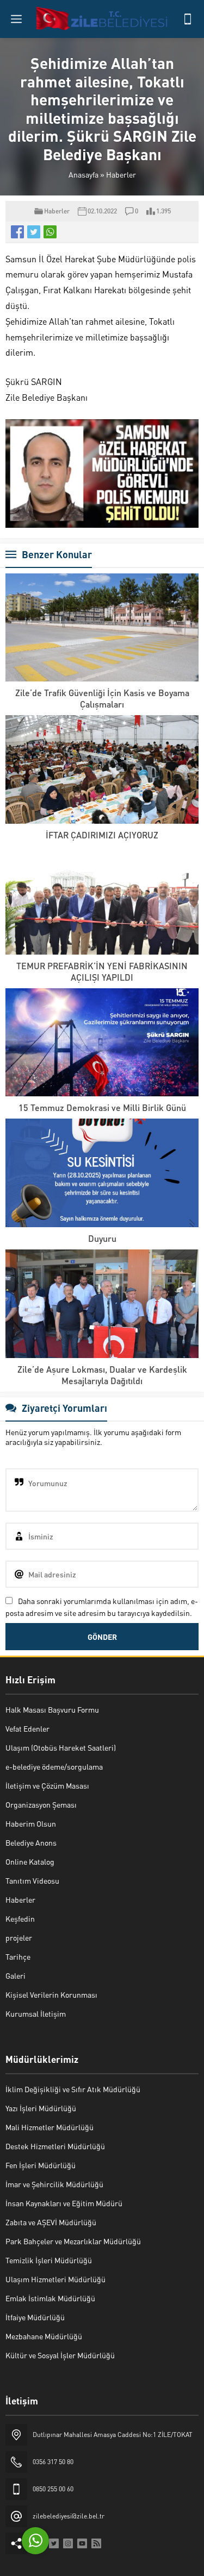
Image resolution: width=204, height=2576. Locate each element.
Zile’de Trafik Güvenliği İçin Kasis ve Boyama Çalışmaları (102, 698)
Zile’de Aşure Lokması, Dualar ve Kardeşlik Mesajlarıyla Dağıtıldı (102, 1375)
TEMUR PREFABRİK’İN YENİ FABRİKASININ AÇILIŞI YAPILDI (102, 971)
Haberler (121, 174)
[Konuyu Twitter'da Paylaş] (34, 232)
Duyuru (102, 1238)
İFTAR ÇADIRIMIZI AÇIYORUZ (102, 835)
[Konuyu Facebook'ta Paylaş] (17, 232)
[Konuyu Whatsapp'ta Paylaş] (50, 232)
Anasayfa (84, 174)
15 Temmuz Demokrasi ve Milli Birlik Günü (102, 1107)
